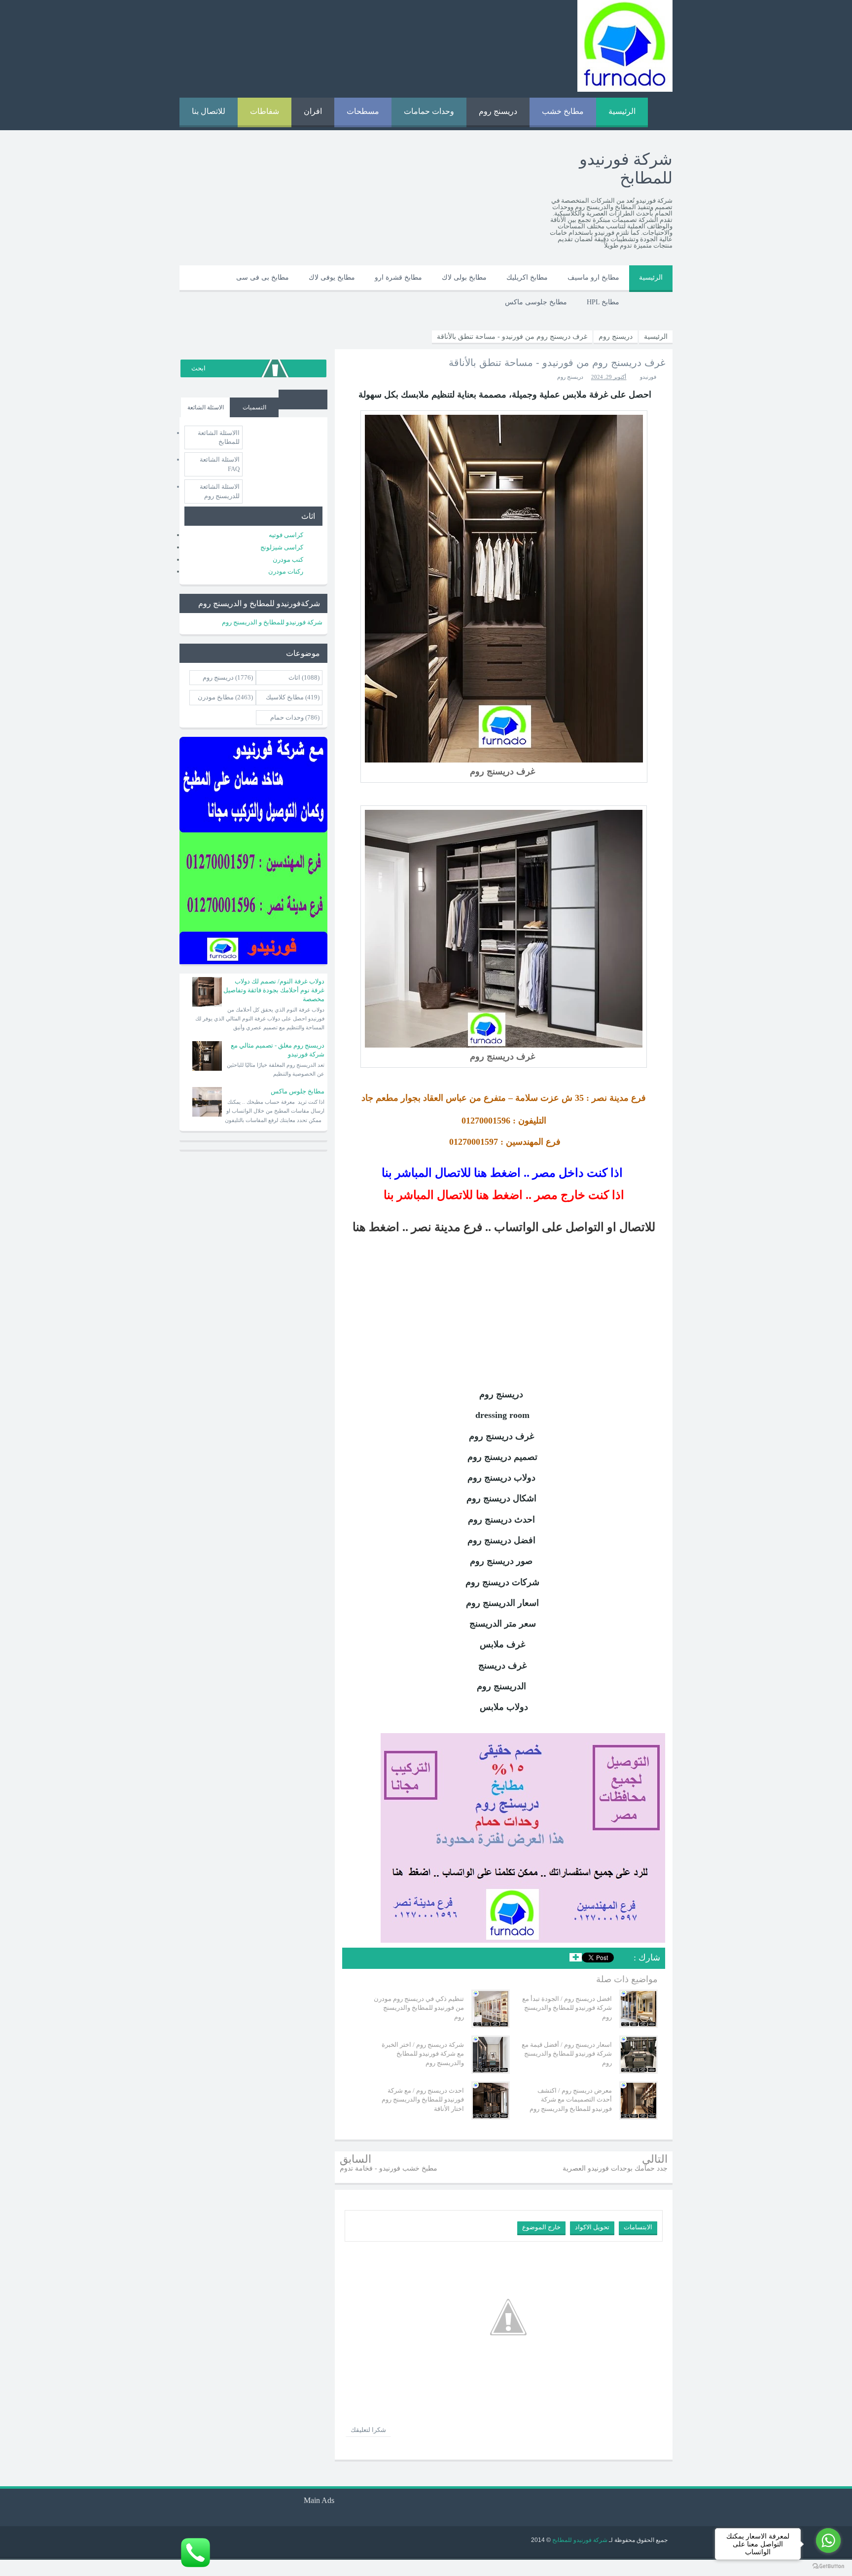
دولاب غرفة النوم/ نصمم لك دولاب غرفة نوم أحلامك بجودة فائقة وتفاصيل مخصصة (274, 990)
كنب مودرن (288, 560)
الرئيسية (622, 111)
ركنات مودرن (286, 571)
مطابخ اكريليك (527, 277)
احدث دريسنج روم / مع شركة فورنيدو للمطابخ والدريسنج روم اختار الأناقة (423, 2099)
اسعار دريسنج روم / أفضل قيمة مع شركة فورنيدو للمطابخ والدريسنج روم (567, 2053)
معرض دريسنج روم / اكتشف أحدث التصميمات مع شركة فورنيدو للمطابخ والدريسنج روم (571, 2099)
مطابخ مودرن (216, 697)
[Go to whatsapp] (828, 2540)
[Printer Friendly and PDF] (356, 1959)
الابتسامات (638, 2227)
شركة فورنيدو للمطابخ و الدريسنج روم (272, 622)
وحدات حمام (287, 717)
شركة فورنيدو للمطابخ (579, 2540)
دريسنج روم (498, 111)
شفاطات (265, 111)
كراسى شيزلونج (282, 547)
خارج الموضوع (541, 2227)
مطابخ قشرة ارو (398, 277)
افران (313, 111)
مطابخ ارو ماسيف (593, 277)
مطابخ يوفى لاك (332, 277)
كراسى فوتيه (286, 535)
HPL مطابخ (603, 302)
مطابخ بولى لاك (464, 277)
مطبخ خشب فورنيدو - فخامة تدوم (389, 2168)
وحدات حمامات (429, 111)
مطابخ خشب (563, 111)
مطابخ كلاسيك (285, 697)
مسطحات (363, 111)
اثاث (294, 677)
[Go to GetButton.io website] (828, 2566)
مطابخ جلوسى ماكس (536, 302)
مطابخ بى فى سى (263, 277)
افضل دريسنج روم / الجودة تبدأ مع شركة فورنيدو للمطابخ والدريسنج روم (567, 2008)
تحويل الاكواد (592, 2227)
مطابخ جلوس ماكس (298, 1091)
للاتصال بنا (209, 111)
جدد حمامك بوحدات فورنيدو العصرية (615, 2168)
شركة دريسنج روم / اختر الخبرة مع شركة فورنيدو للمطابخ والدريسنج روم (423, 2053)
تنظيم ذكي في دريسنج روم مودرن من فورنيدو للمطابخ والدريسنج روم (419, 2008)
